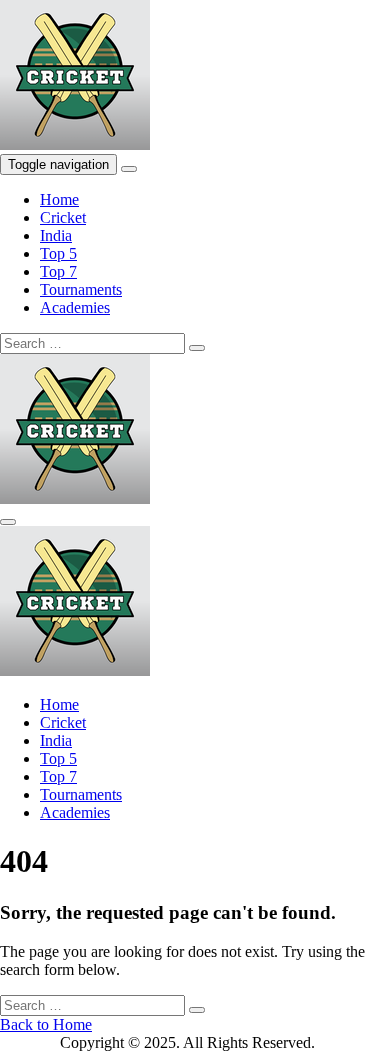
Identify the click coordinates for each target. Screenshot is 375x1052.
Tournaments (81, 289)
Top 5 (58, 253)
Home (59, 199)
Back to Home (46, 1024)
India (56, 235)
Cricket (63, 217)
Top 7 (58, 271)
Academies (75, 307)
